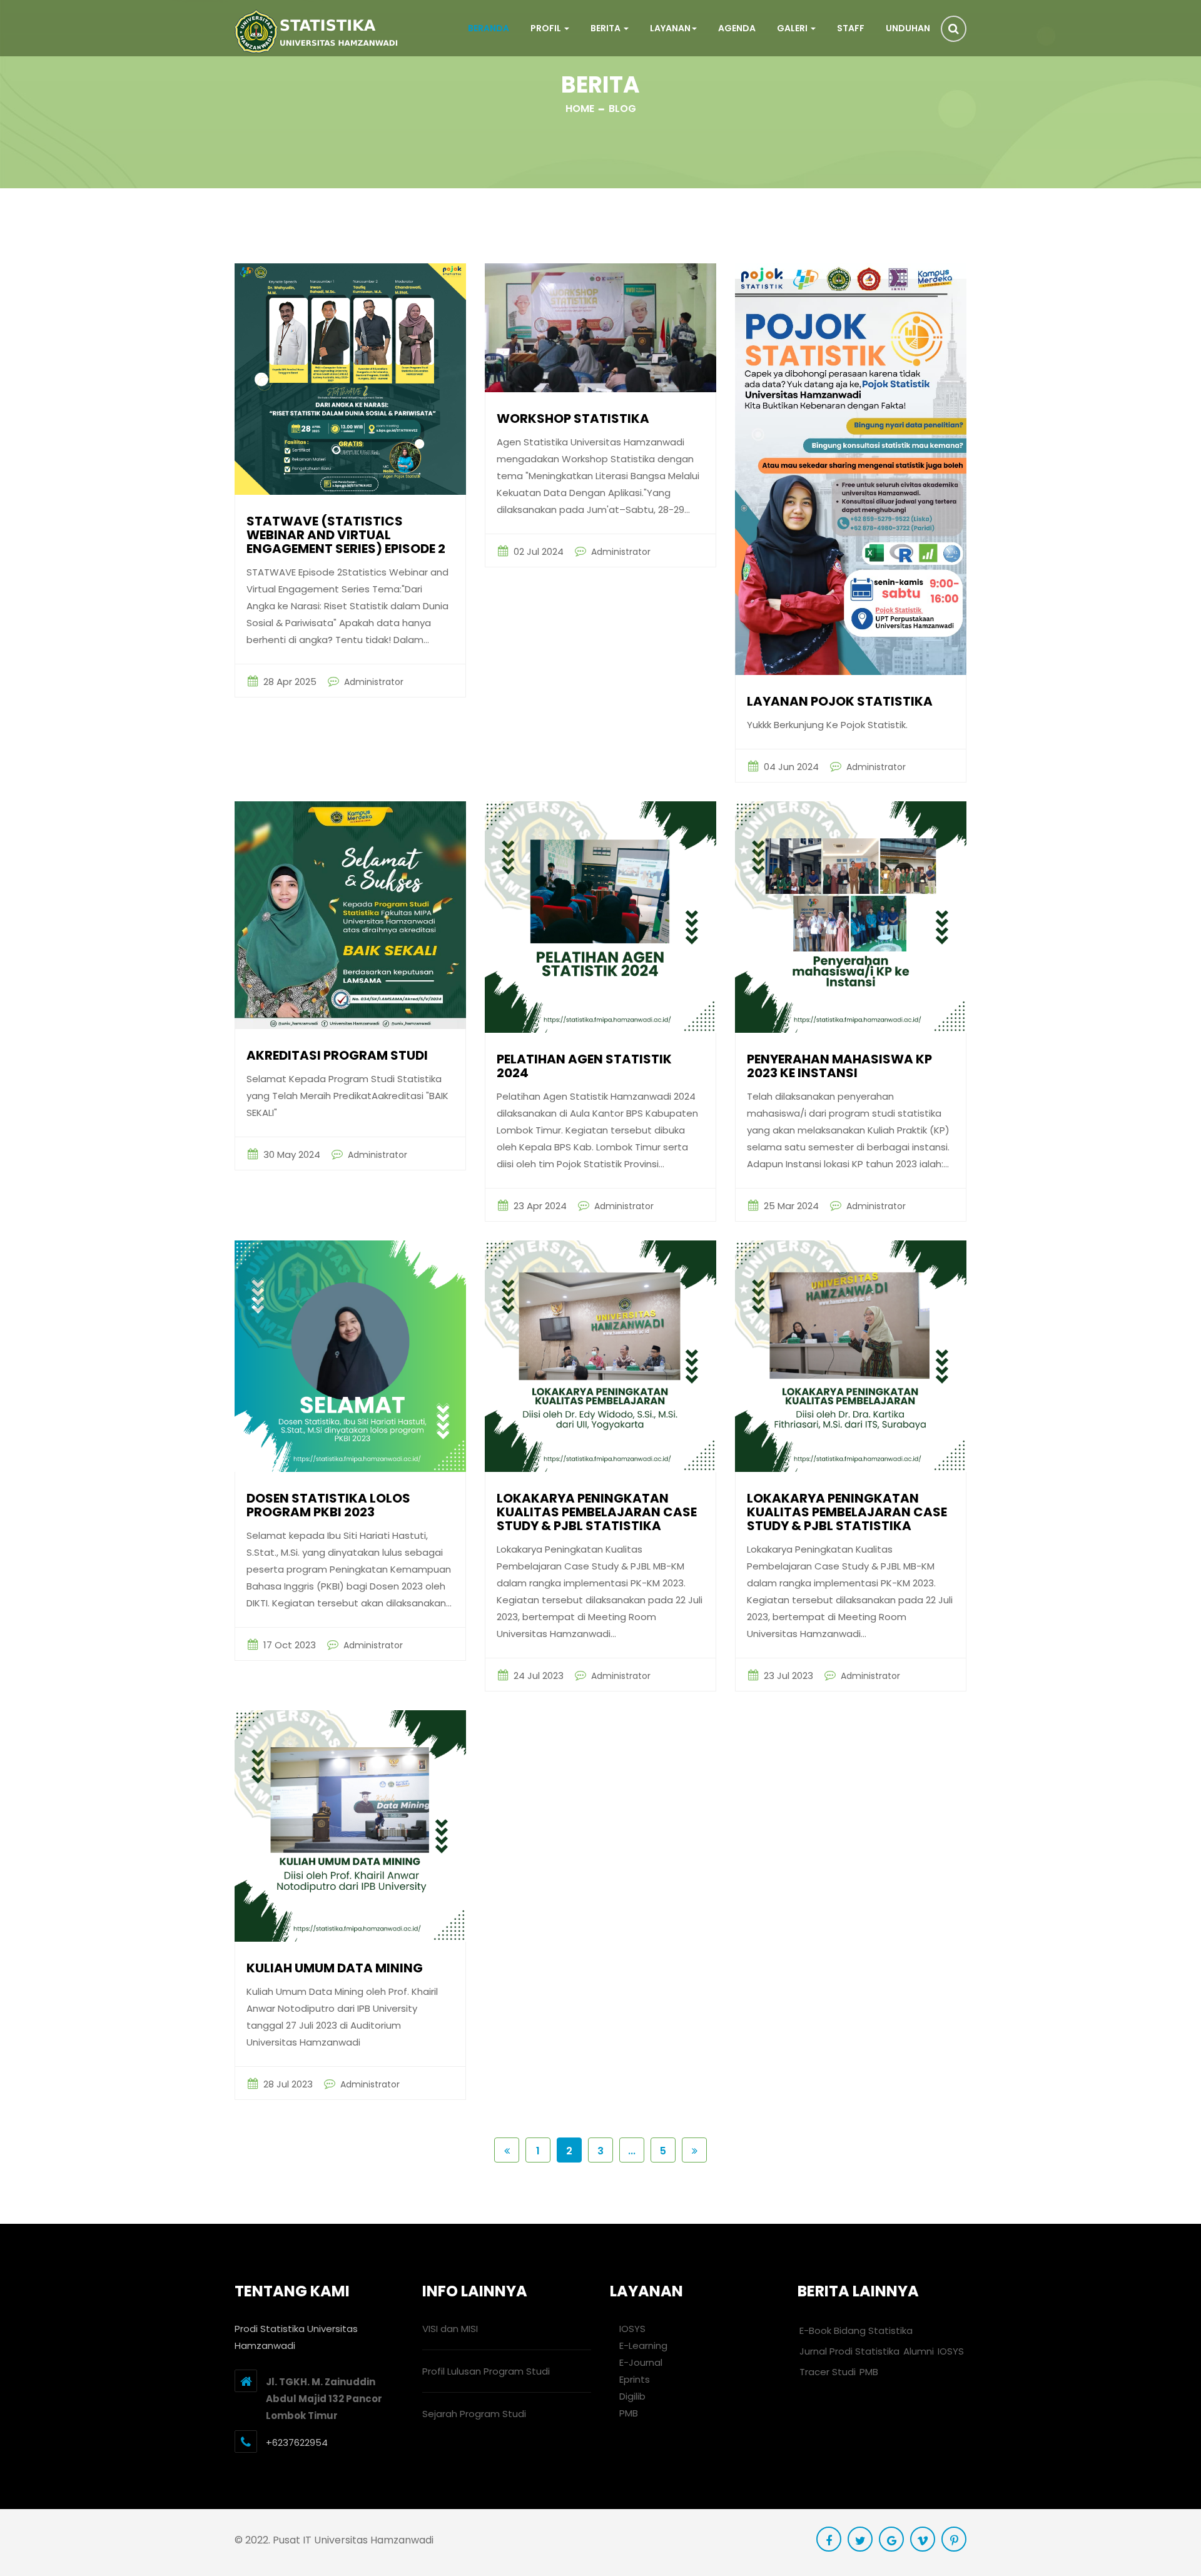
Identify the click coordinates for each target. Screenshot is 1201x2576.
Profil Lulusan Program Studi (486, 2371)
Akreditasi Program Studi (337, 1056)
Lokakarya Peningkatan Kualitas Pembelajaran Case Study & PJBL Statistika (847, 1513)
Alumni (919, 2351)
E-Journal (640, 2362)
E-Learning (642, 2345)
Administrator (372, 682)
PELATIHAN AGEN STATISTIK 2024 (584, 1067)
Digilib (631, 2396)
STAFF (851, 28)
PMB (627, 2413)
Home (580, 109)
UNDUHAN (908, 28)
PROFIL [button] (547, 28)
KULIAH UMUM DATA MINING (335, 1969)
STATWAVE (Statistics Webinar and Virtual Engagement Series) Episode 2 (346, 536)
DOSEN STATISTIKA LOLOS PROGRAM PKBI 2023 (328, 1506)
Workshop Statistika (573, 419)
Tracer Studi (828, 2372)
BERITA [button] (606, 28)
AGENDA (737, 28)
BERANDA (489, 28)
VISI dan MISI (450, 2329)
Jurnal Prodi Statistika (849, 2351)
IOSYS (631, 2329)
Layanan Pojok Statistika (840, 702)
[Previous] (507, 2150)
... (632, 2151)
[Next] (694, 2150)
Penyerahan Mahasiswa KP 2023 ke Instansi (839, 1067)
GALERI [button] (793, 28)
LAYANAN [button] (670, 28)
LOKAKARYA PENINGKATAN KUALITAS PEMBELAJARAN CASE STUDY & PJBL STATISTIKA (597, 1513)
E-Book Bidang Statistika (856, 2330)
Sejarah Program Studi (474, 2414)
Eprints (633, 2379)
